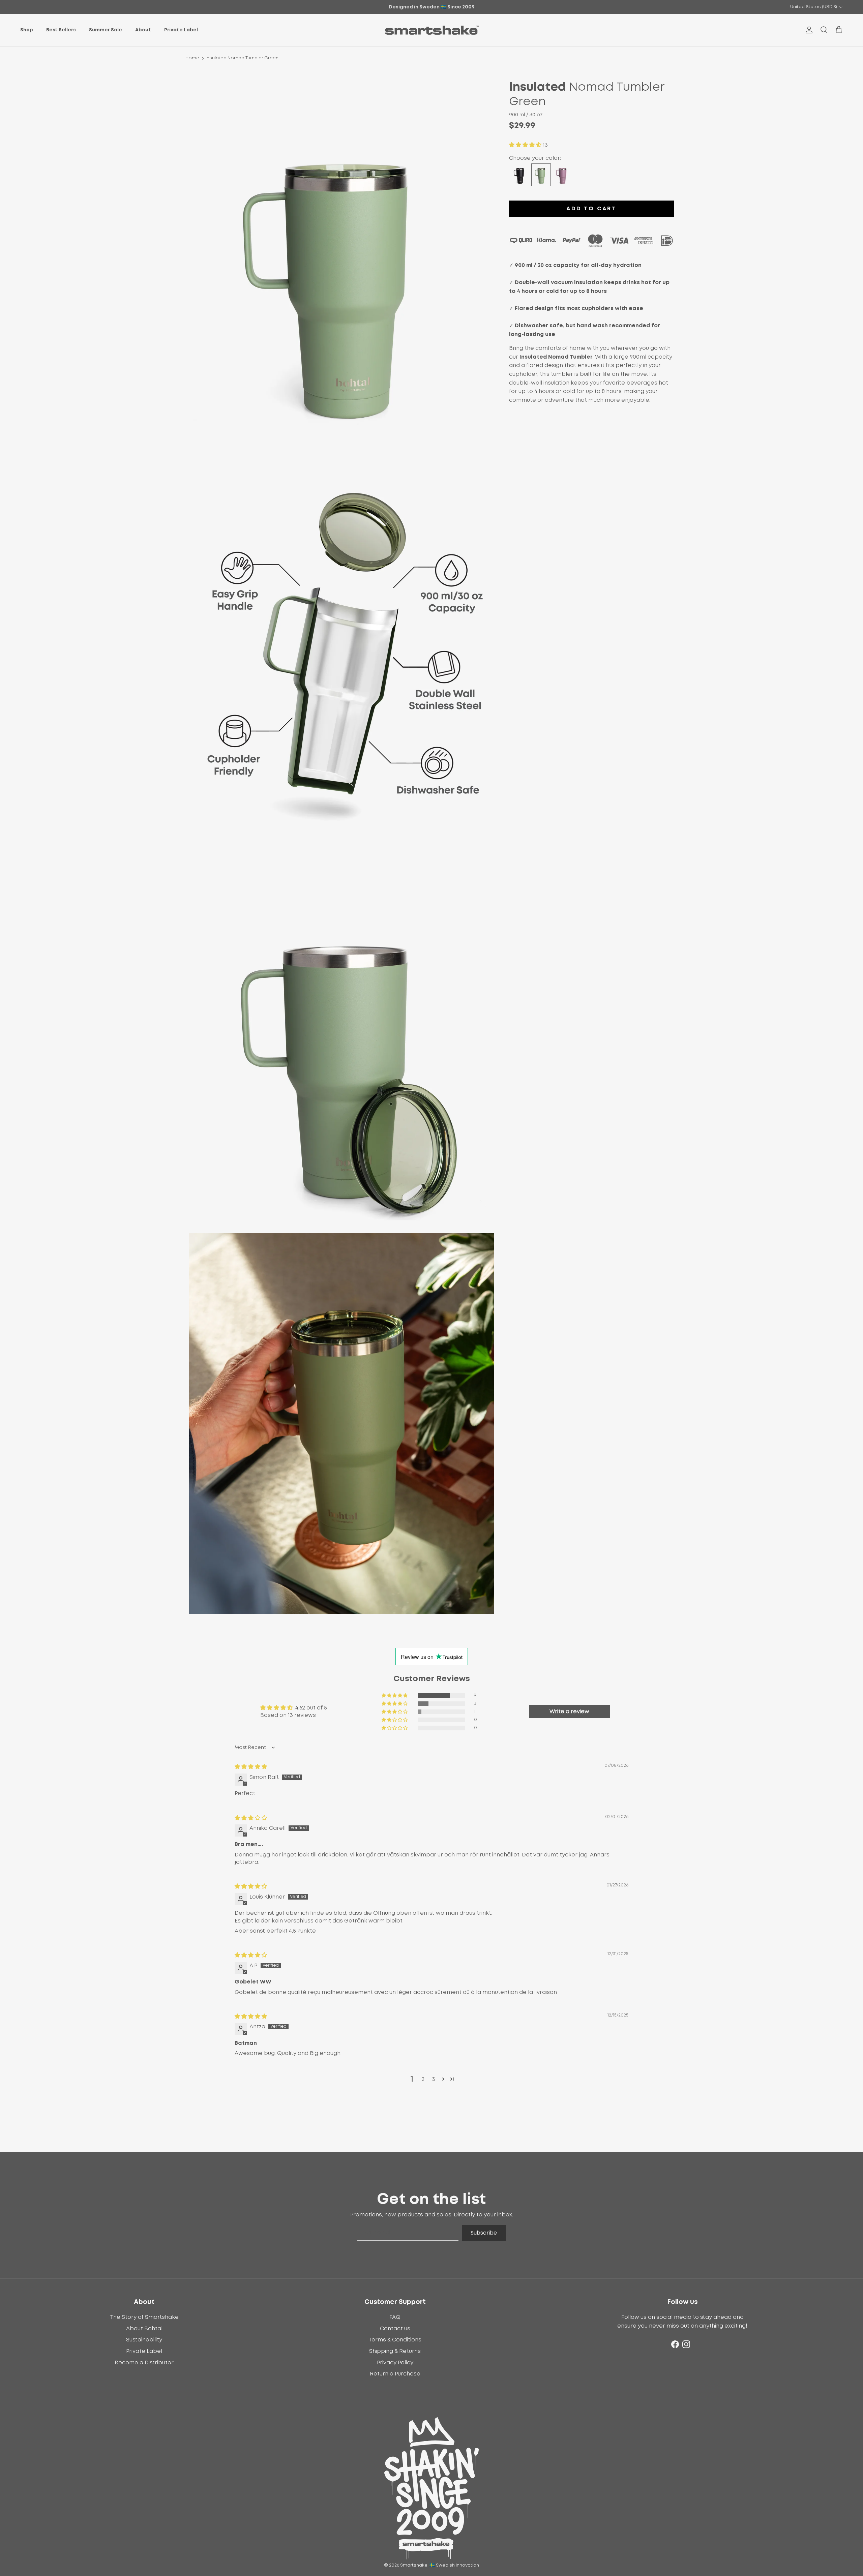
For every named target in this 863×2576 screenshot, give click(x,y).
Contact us (395, 2329)
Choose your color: (535, 158)
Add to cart (591, 209)
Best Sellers (61, 30)
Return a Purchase (395, 2374)
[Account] (808, 30)
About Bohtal (144, 2329)
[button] (526, 145)
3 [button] (434, 2079)
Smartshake (414, 2565)
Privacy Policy (395, 2363)
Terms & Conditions (395, 2340)
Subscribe (484, 2233)
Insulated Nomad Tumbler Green (242, 58)
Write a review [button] (569, 1711)
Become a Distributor (144, 2363)
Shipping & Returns (395, 2351)
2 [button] (423, 2079)
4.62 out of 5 (311, 1708)
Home (192, 58)
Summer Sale (106, 30)
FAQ (395, 2317)
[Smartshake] (432, 30)
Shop (27, 30)
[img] (251, 1767)
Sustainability (144, 2340)
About (143, 30)
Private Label (181, 30)
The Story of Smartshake (144, 2317)
